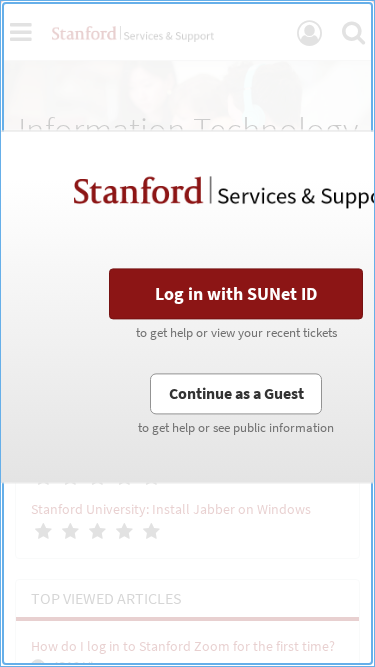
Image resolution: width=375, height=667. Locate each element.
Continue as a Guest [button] (236, 393)
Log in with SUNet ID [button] (236, 293)
